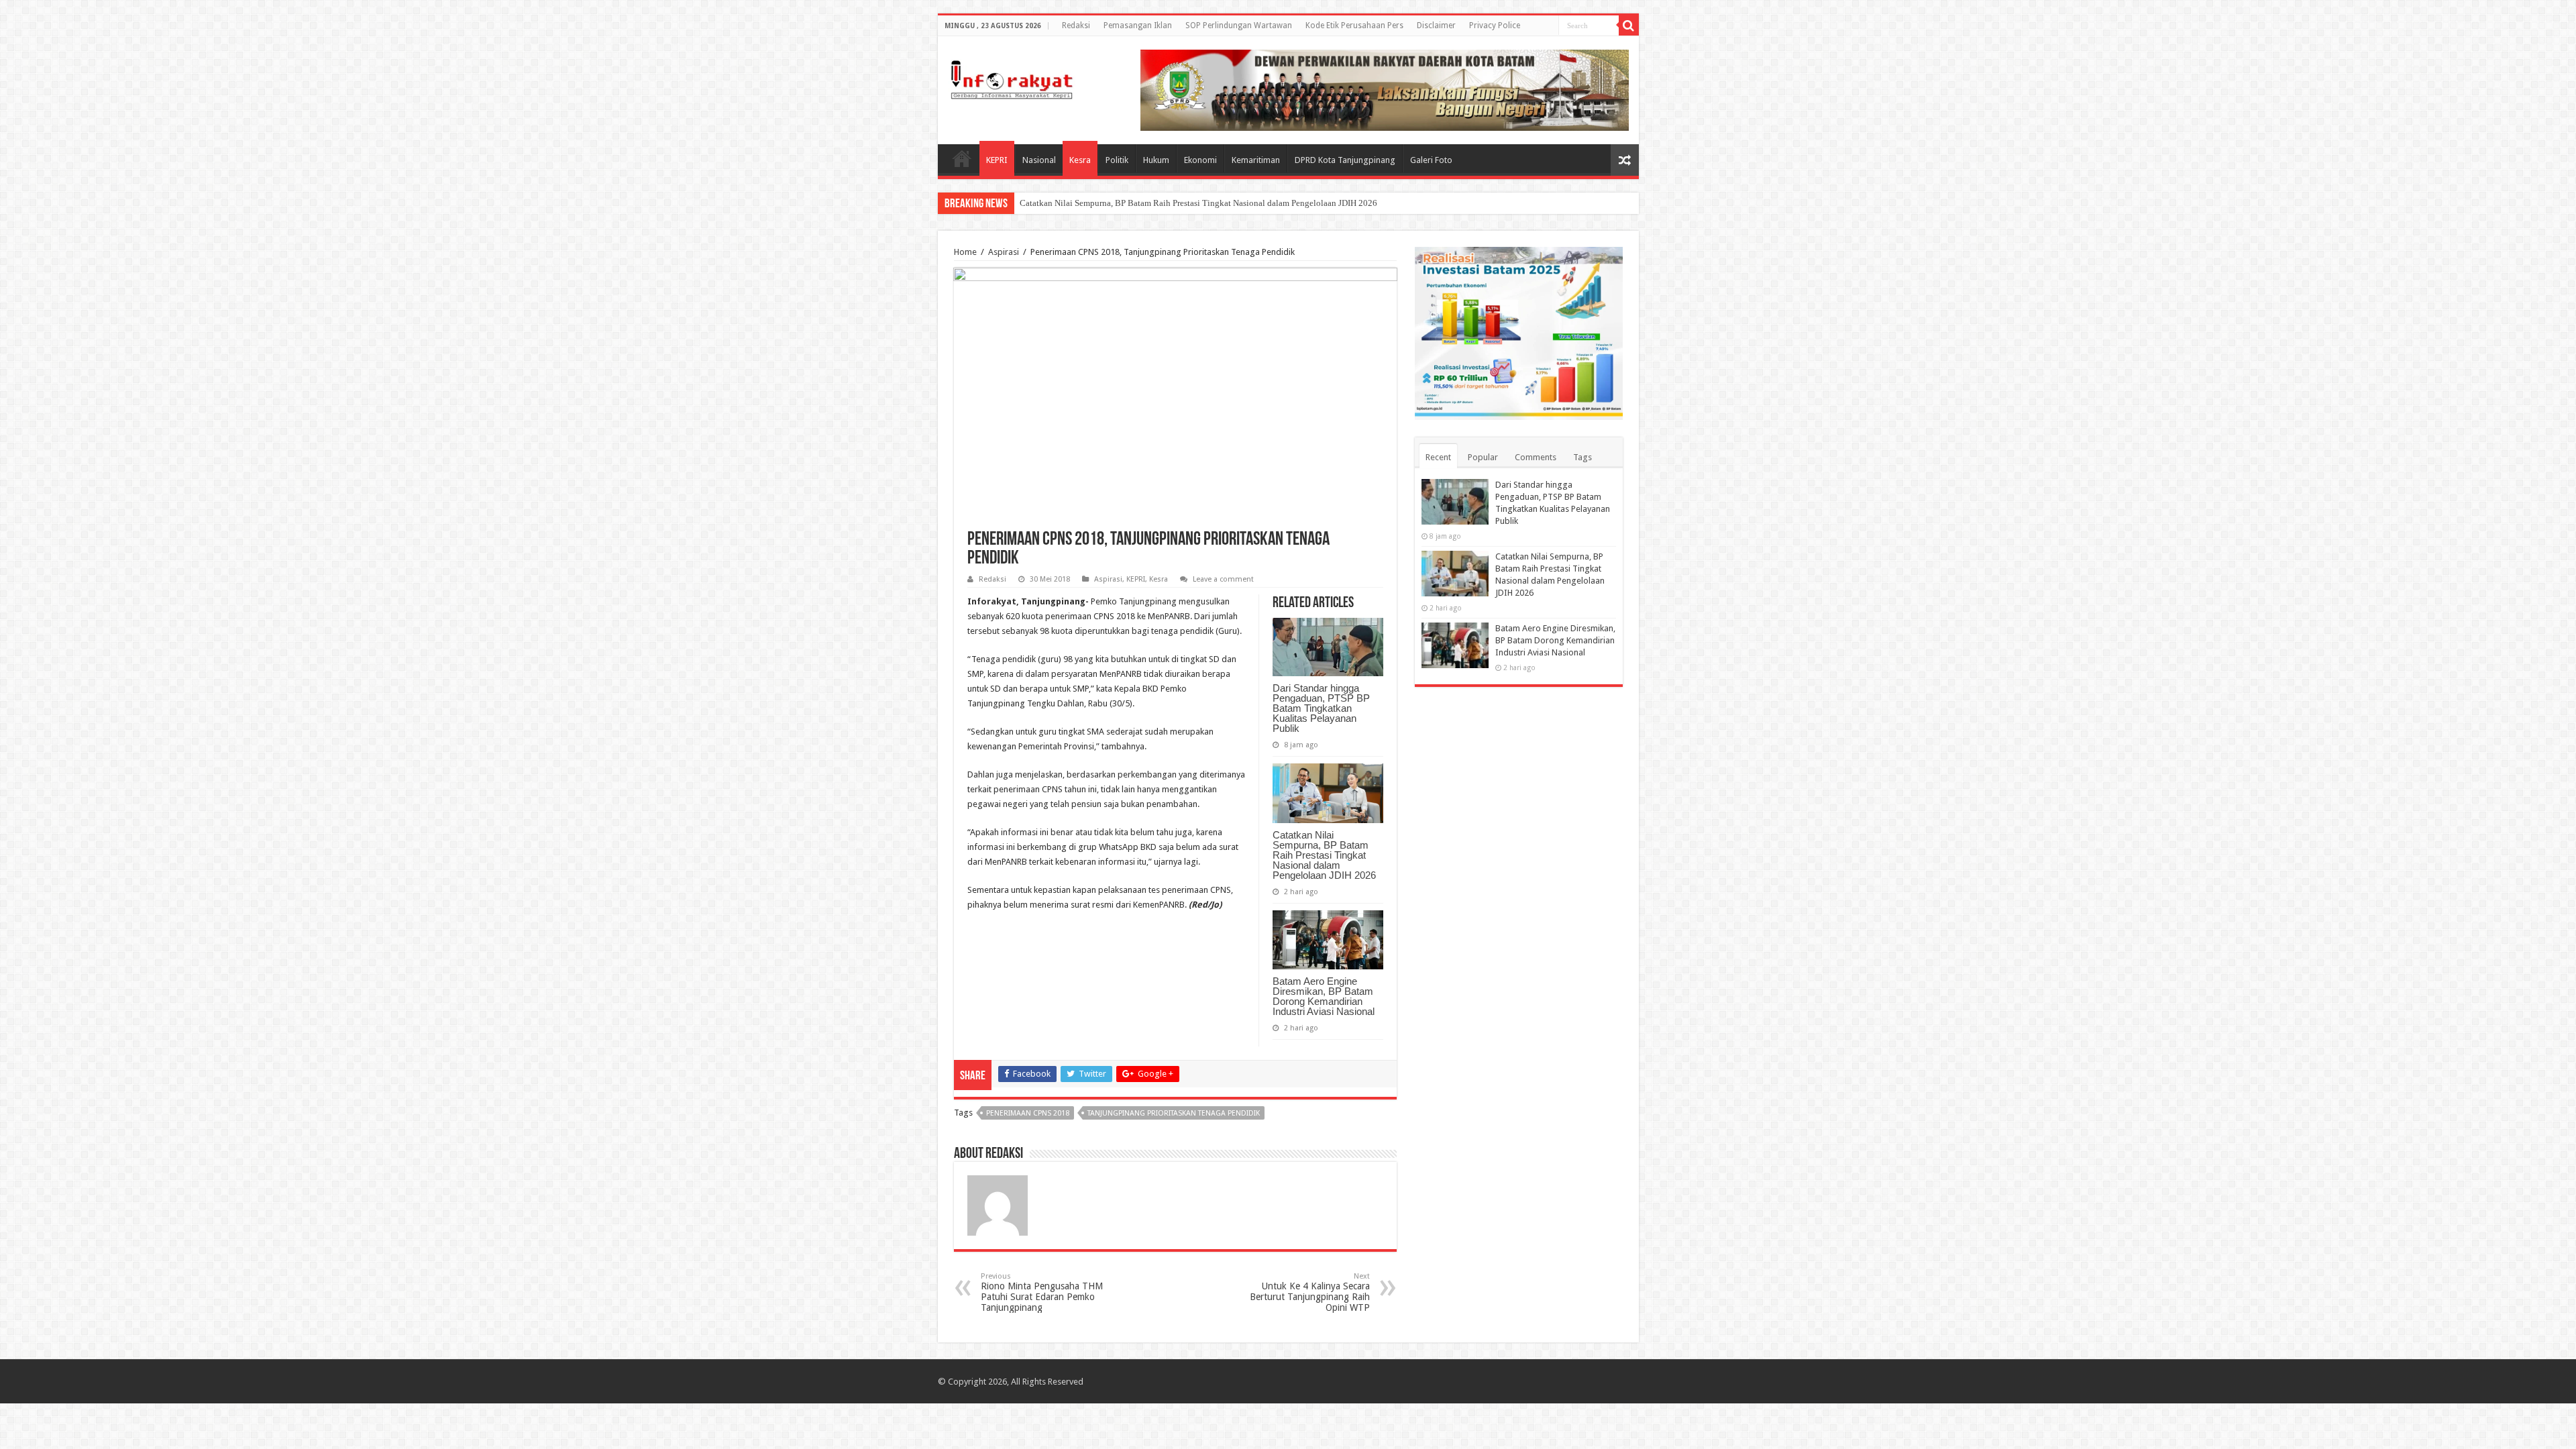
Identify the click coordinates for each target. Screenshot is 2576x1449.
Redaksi (1076, 25)
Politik (1117, 160)
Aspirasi (1004, 252)
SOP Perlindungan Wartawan (1239, 25)
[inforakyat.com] (1012, 77)
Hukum (1156, 160)
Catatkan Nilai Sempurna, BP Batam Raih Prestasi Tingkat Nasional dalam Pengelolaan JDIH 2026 (1198, 203)
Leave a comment (1223, 579)
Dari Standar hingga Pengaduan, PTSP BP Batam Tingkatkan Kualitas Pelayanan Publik (1321, 708)
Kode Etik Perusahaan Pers (1354, 25)
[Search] (1629, 25)
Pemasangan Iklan (1138, 25)
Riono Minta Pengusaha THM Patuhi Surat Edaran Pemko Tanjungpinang (1042, 1292)
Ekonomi (1200, 160)
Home (962, 158)
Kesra (1080, 160)
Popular (1483, 457)
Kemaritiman (1256, 160)
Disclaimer (1436, 25)
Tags (1582, 457)
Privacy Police (1495, 25)
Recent (1438, 457)
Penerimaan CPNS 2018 (1028, 1113)
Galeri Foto (1431, 160)
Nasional (1039, 160)
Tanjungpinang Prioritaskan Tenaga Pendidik (1174, 1113)
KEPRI (997, 160)
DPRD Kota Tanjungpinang (1345, 160)
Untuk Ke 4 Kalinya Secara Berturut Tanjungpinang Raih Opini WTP (1310, 1292)
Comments (1536, 457)
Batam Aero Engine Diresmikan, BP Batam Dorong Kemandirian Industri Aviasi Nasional (1324, 996)
